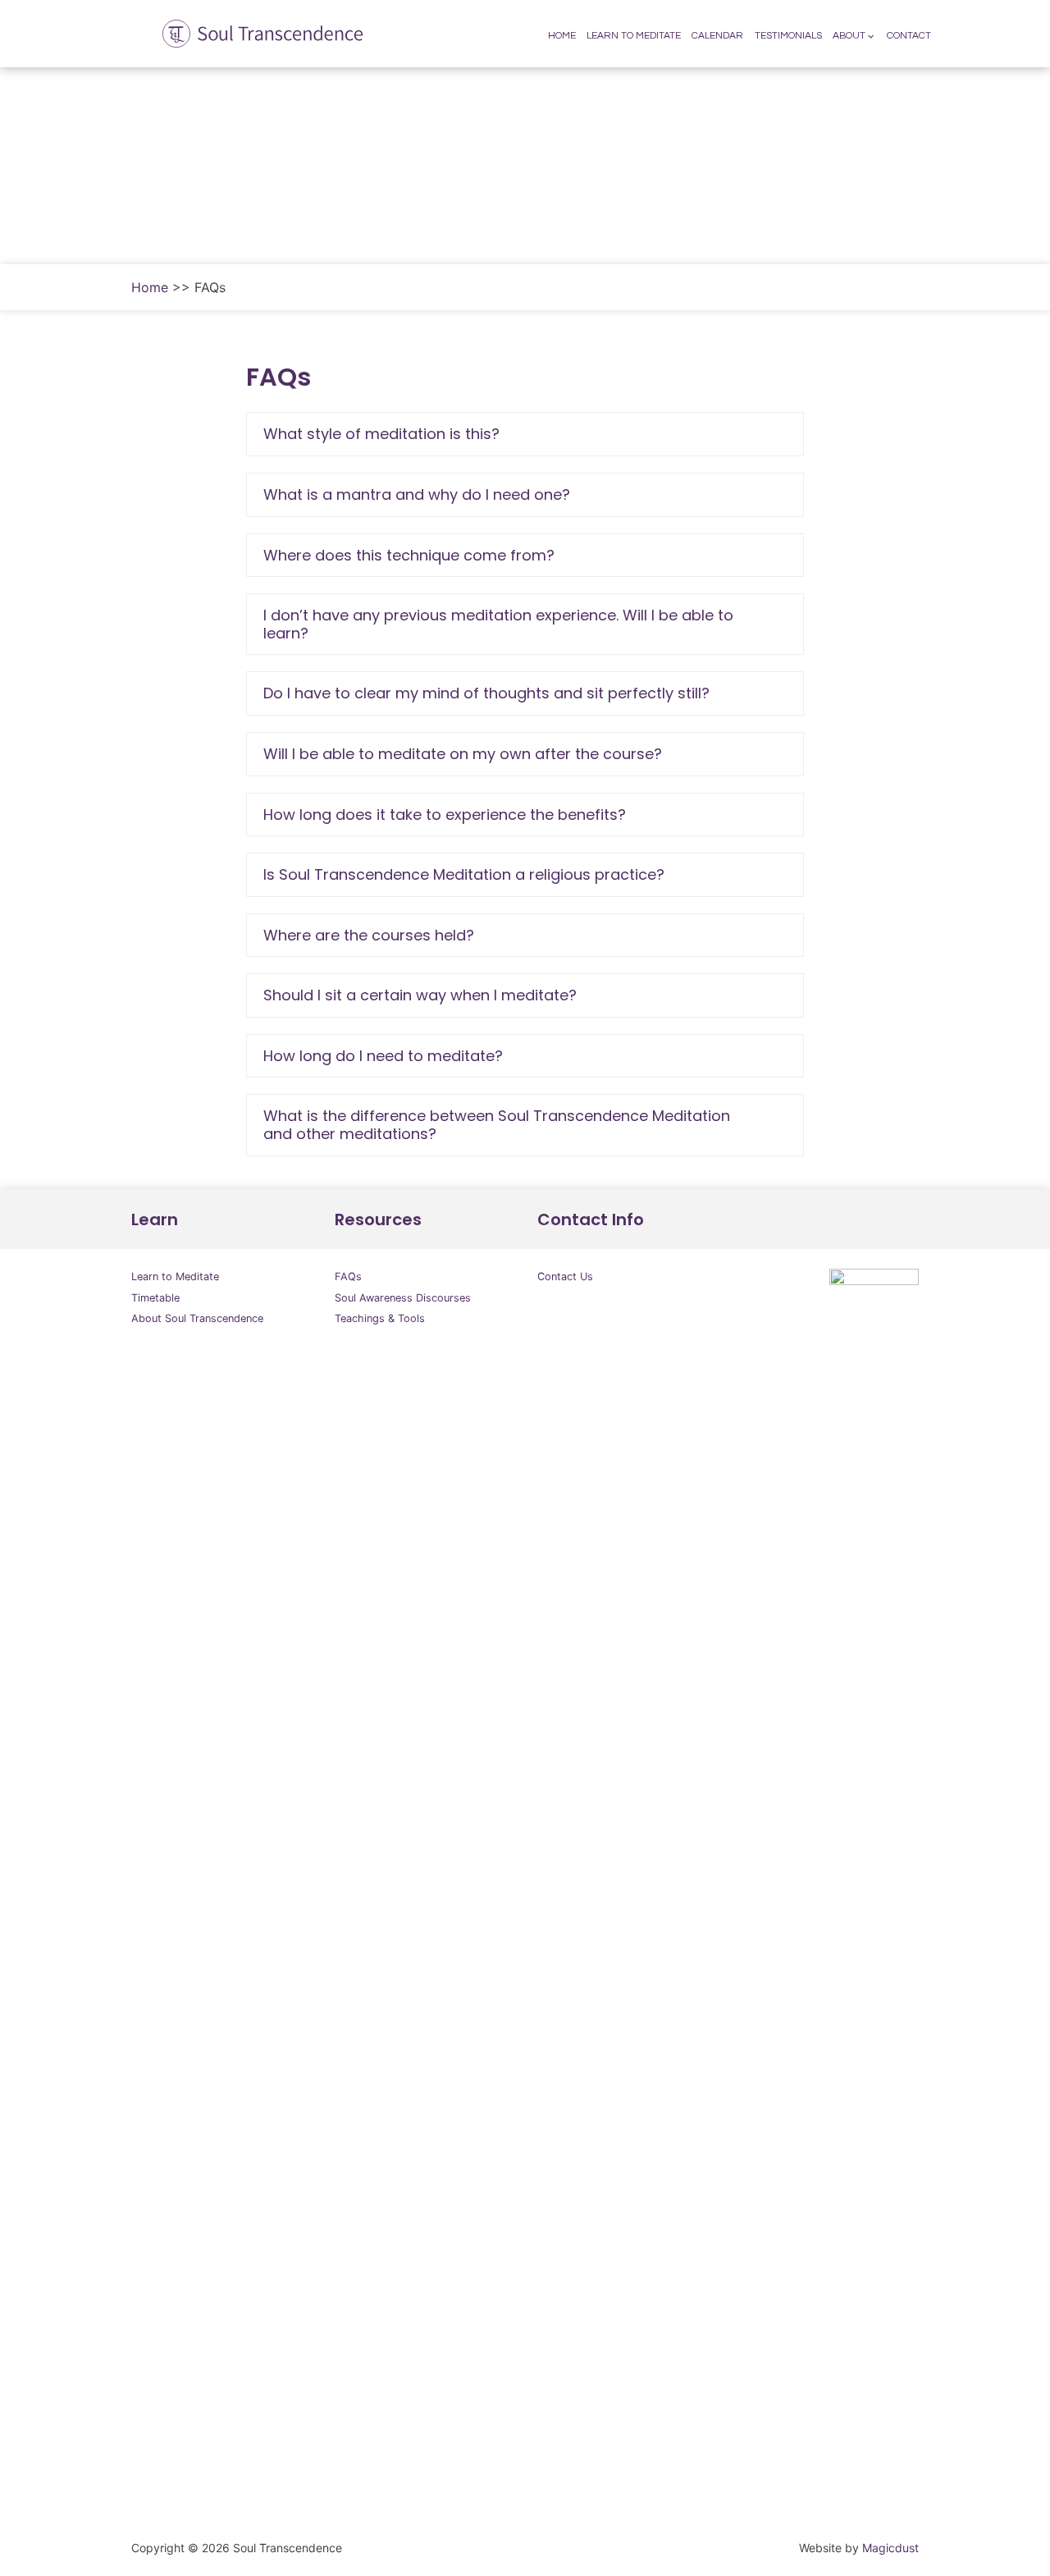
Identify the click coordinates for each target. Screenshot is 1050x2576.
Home (562, 36)
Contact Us (565, 1277)
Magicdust (890, 2548)
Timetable (155, 1298)
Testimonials (788, 36)
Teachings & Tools (380, 1318)
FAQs (348, 1277)
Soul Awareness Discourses (403, 1298)
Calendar (717, 36)
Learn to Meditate (634, 36)
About (849, 36)
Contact (909, 36)
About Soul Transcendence (197, 1318)
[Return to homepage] (254, 34)
